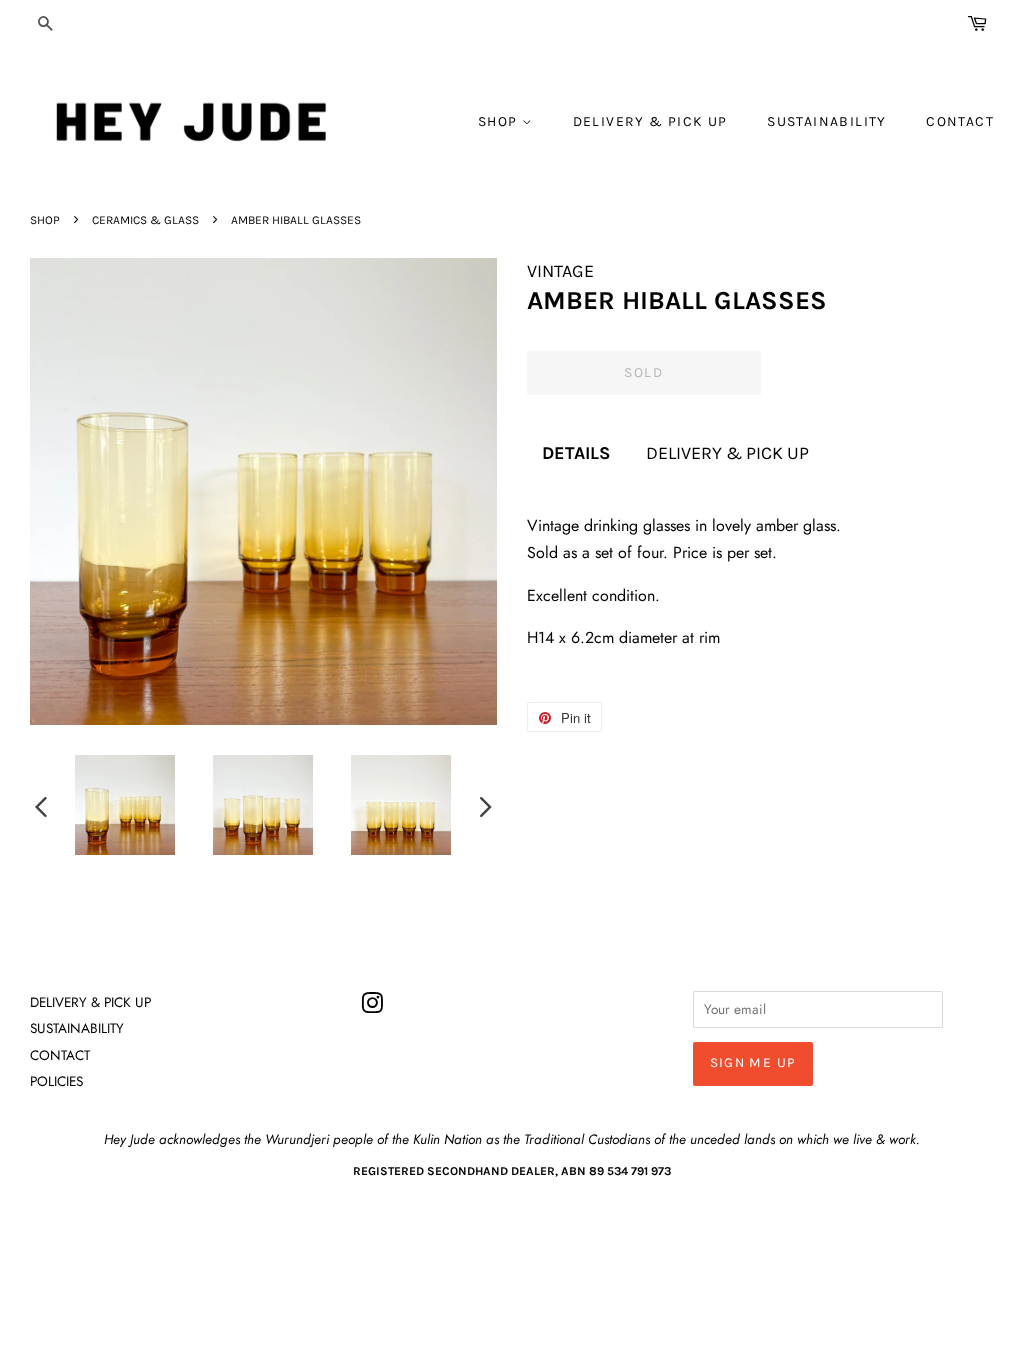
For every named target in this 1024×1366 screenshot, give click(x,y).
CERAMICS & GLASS (145, 220)
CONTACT (960, 121)
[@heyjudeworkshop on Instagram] (372, 1007)
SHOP (500, 121)
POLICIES (56, 1081)
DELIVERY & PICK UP (650, 121)
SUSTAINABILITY (827, 121)
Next (486, 806)
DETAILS (576, 453)
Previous (41, 806)
